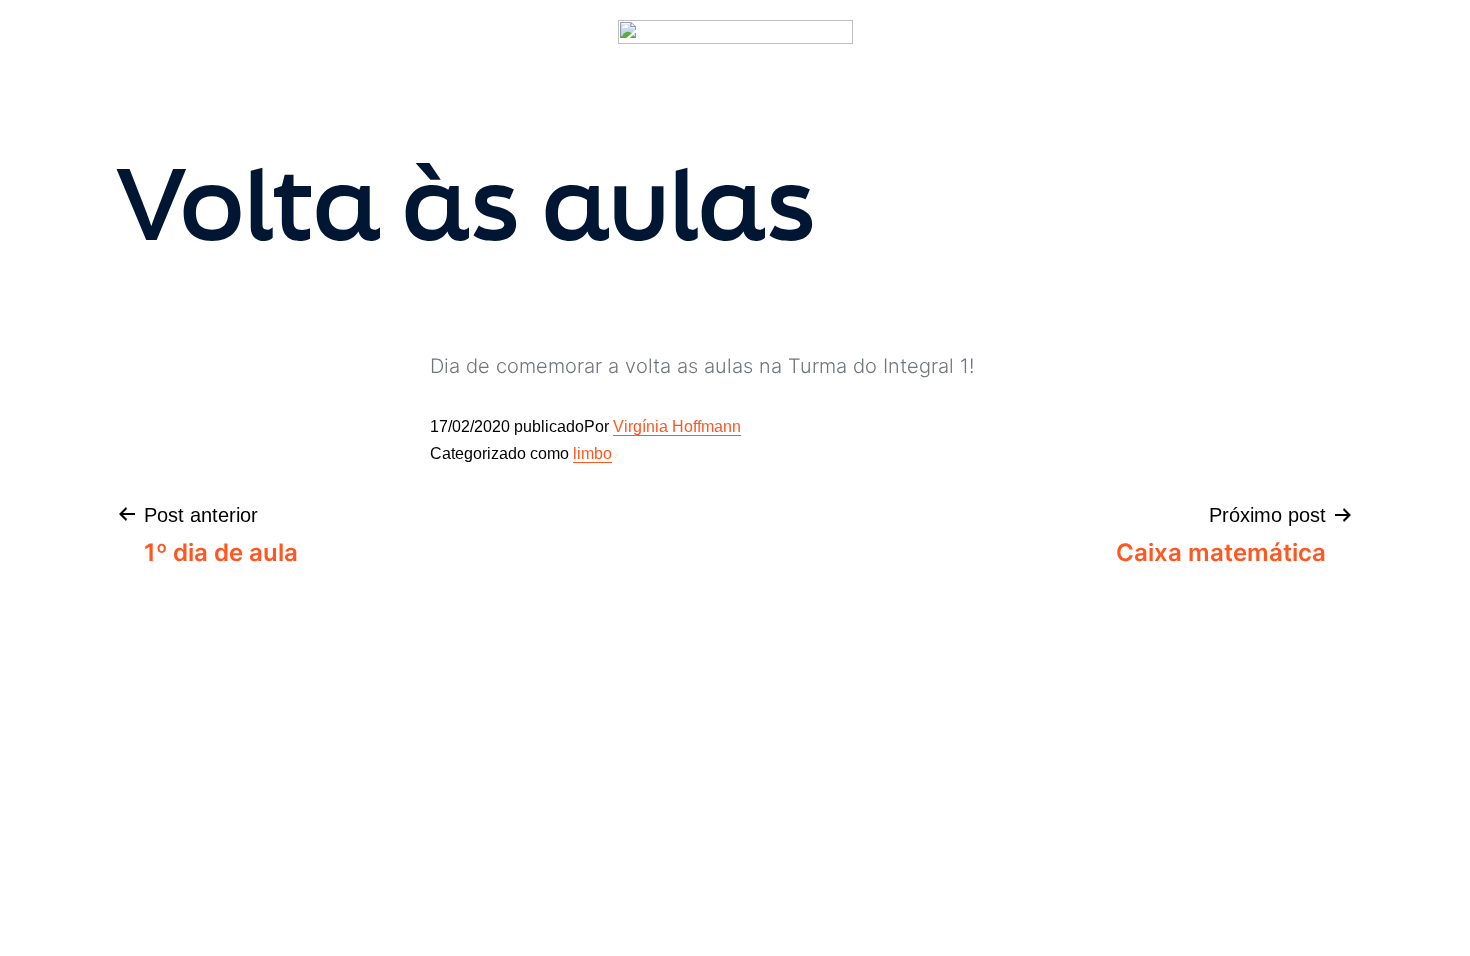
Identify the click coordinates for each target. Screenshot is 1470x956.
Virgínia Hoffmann (677, 426)
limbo (592, 453)
